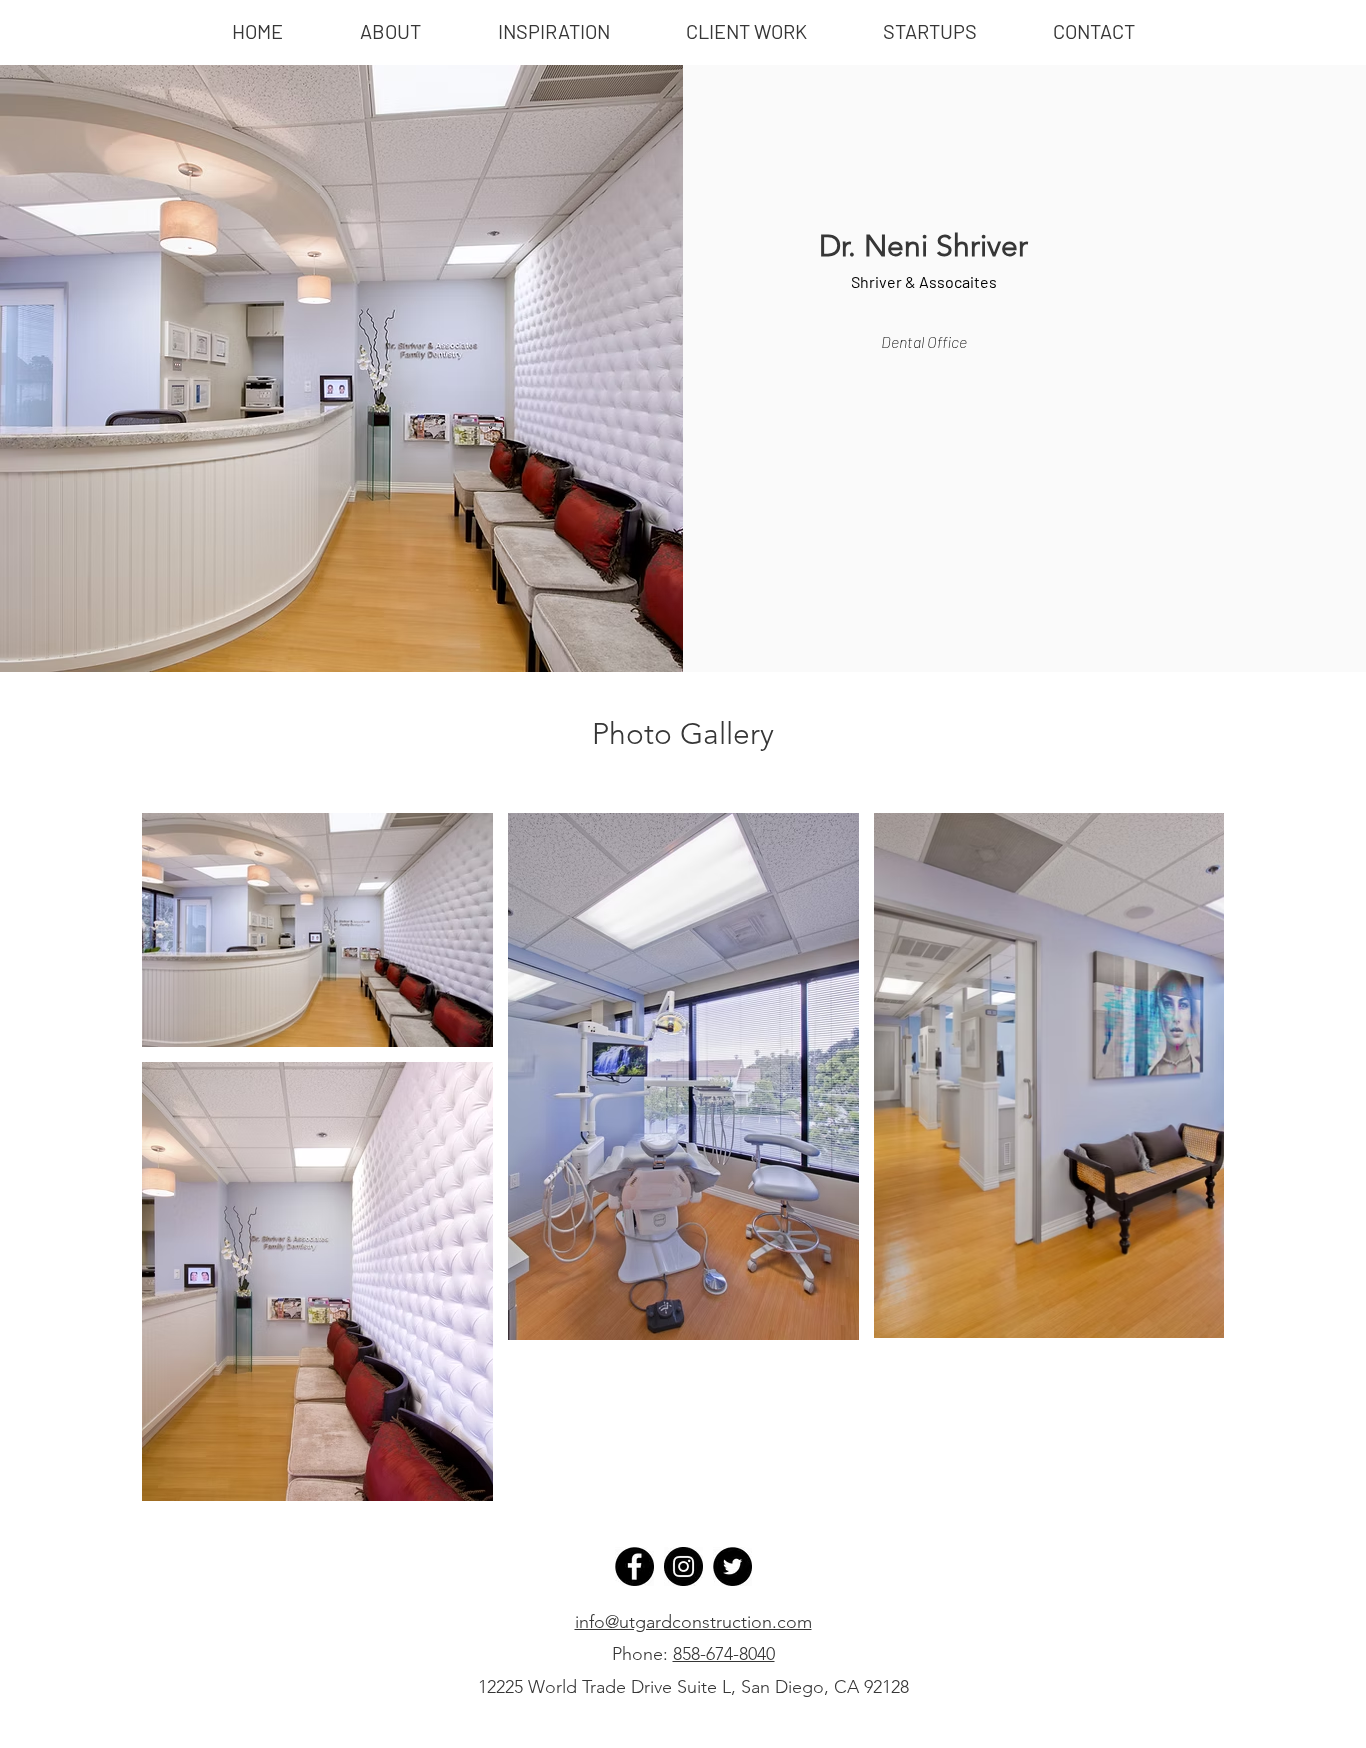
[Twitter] (732, 1566)
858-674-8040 (724, 1654)
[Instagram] (683, 1566)
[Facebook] (634, 1566)
